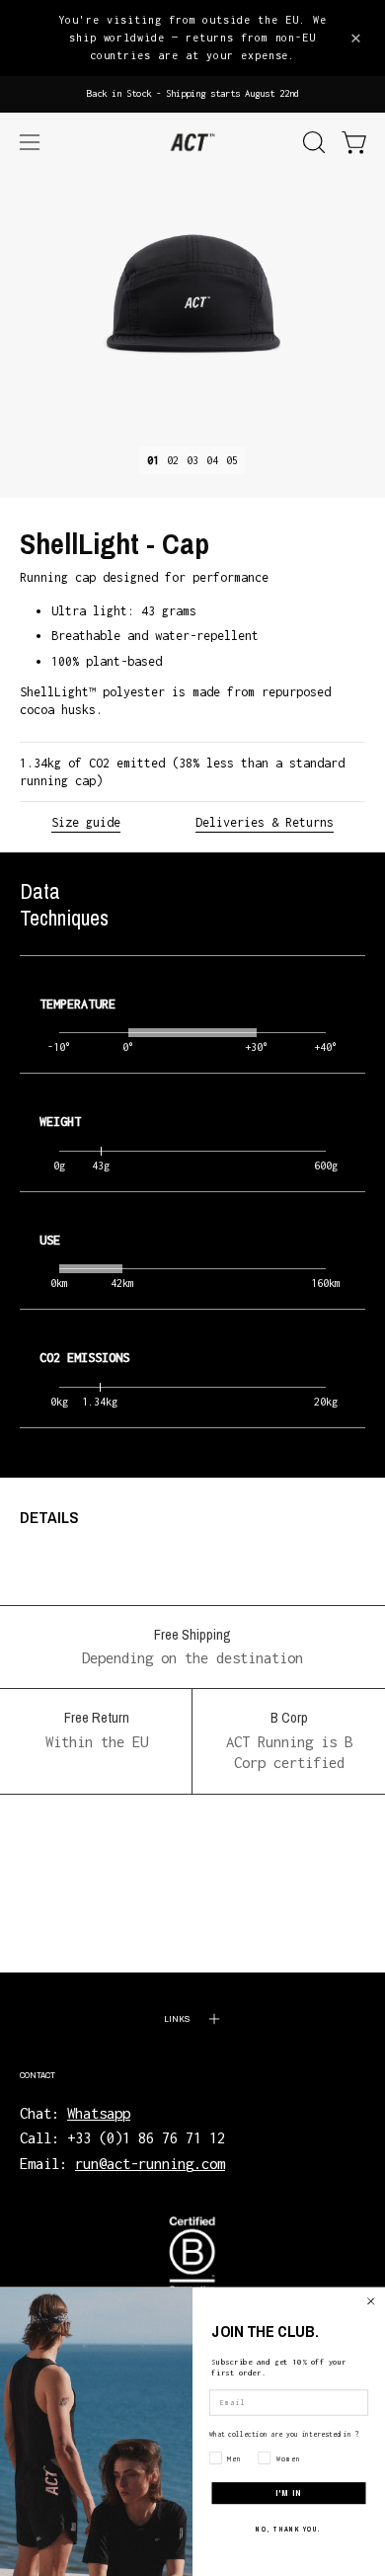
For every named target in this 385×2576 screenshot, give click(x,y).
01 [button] (153, 460)
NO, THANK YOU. (288, 2530)
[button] (312, 142)
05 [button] (232, 460)
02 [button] (173, 460)
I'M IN (289, 2493)
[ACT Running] (192, 143)
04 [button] (212, 460)
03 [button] (192, 460)
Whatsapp (99, 2113)
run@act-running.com (150, 2164)
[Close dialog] (371, 2301)
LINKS (177, 2018)
